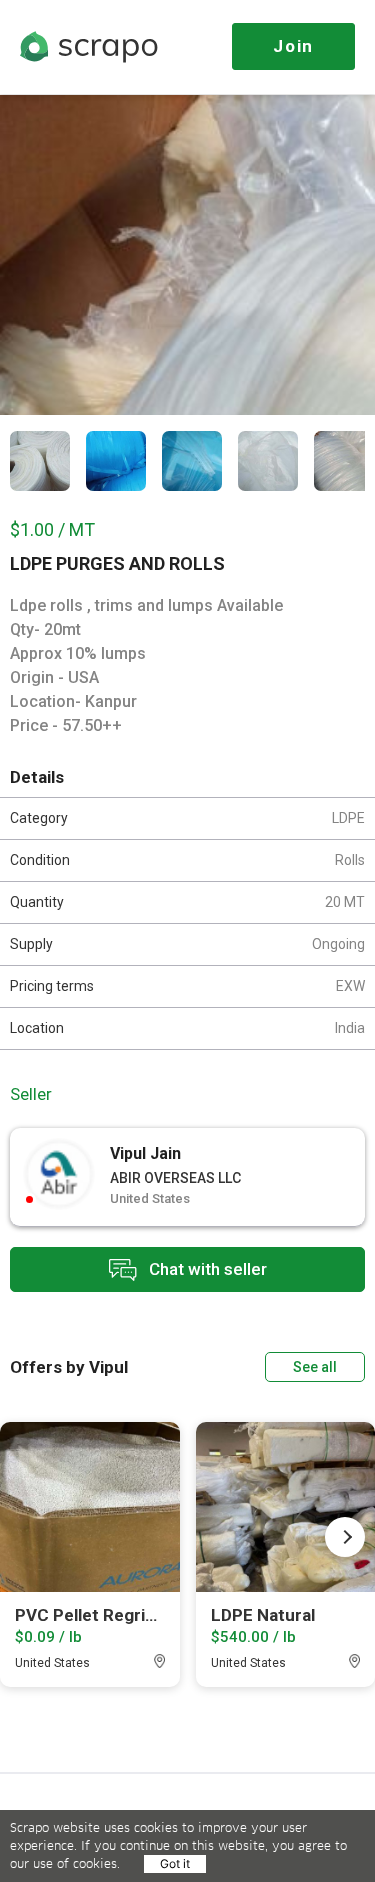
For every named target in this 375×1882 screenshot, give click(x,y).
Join (293, 46)
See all (315, 1367)
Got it (175, 1863)
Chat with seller (206, 1268)
